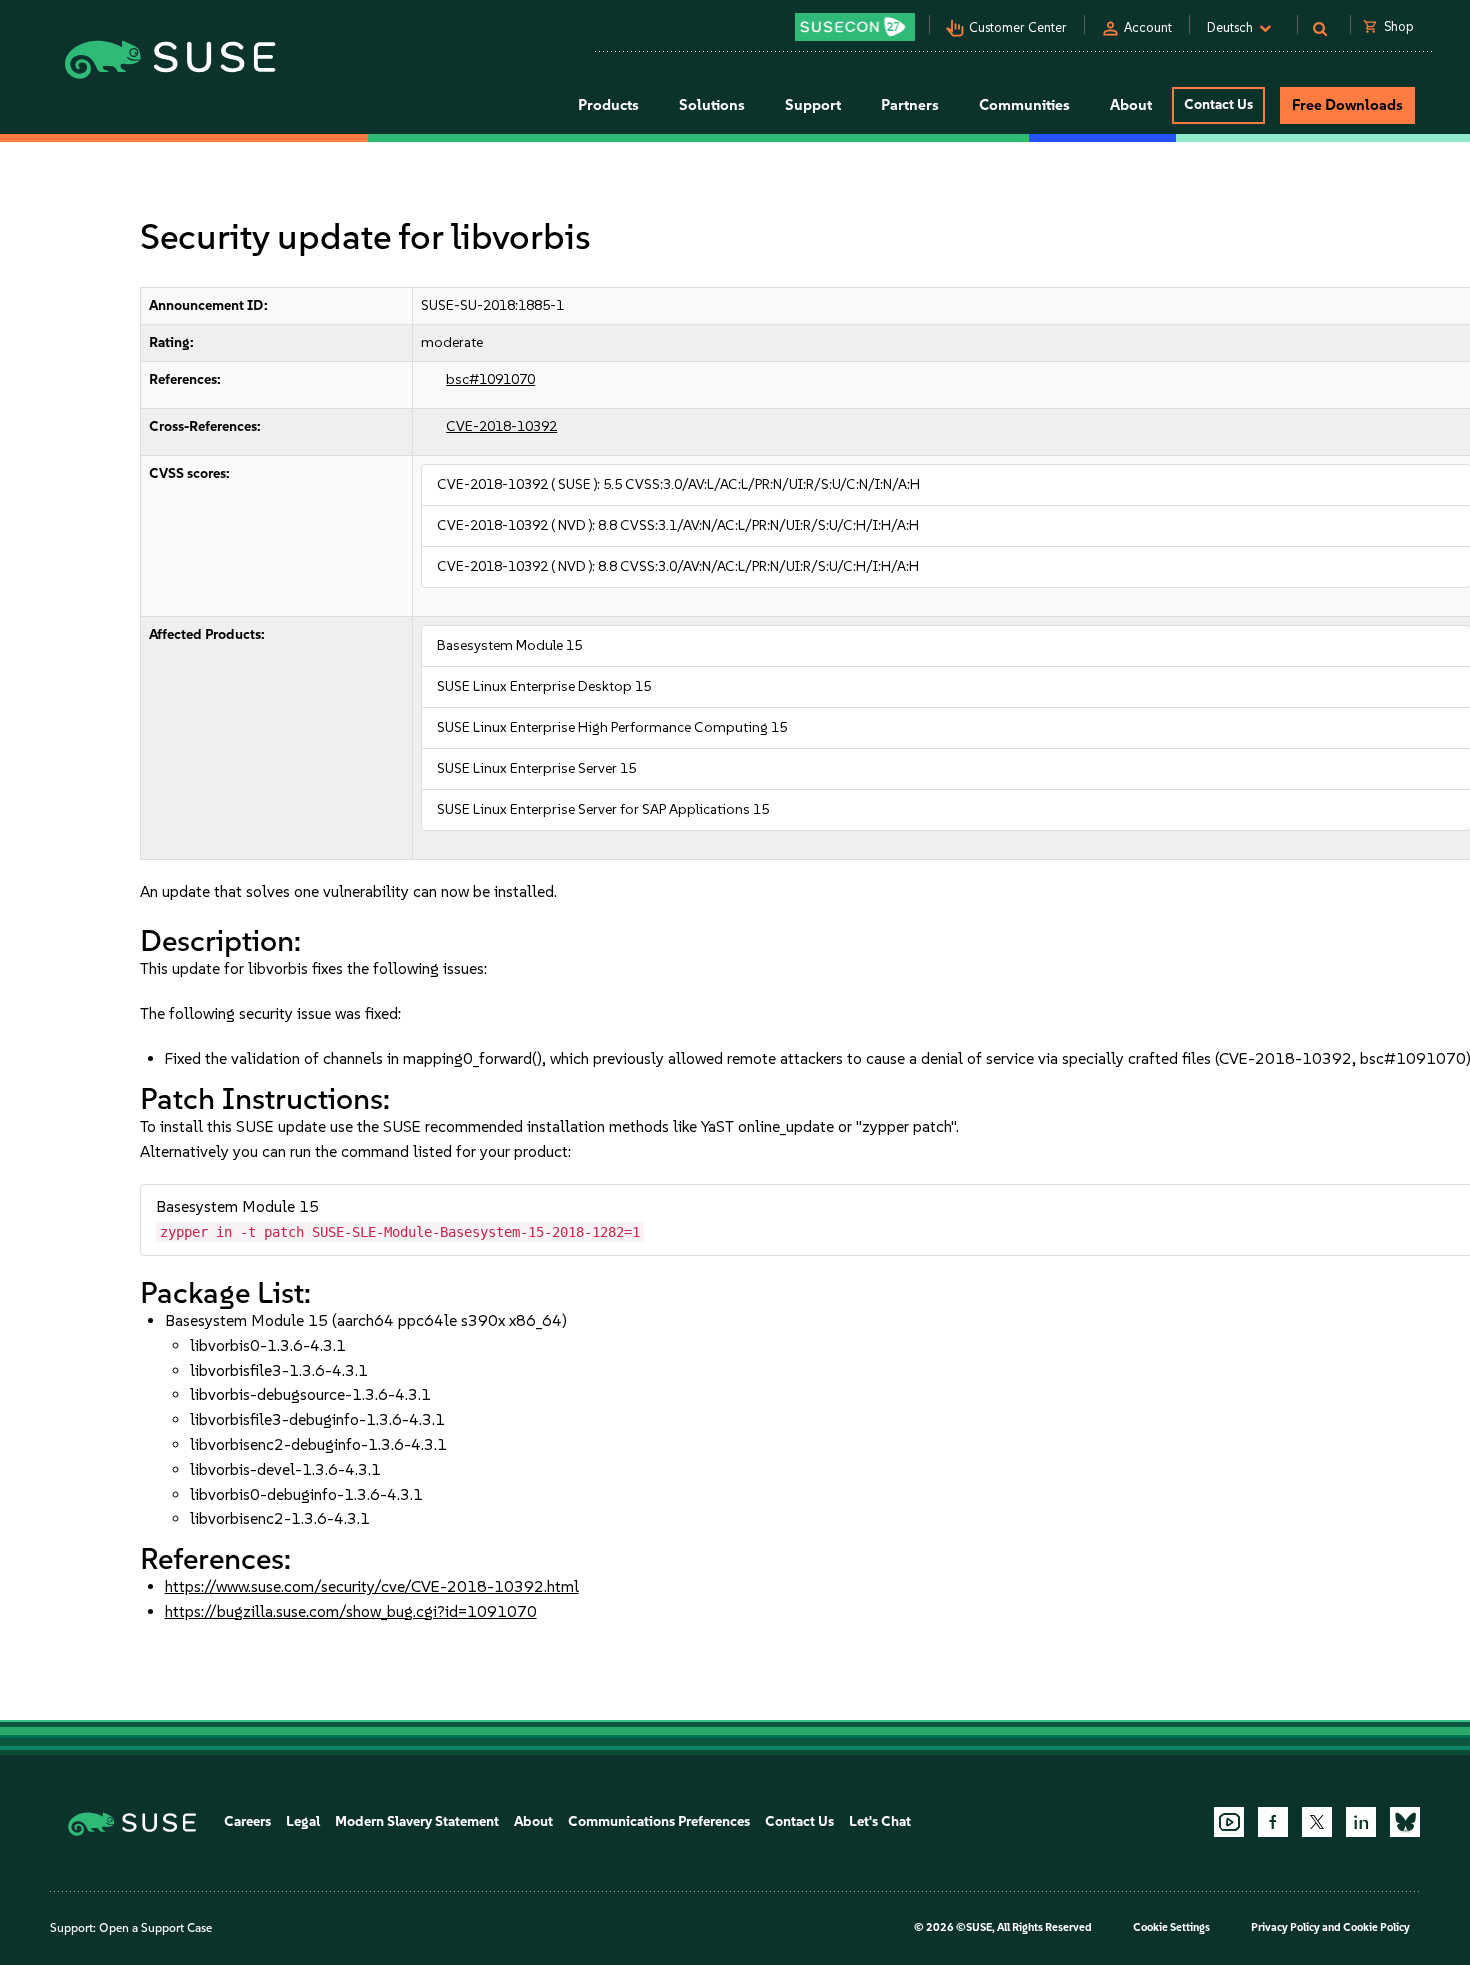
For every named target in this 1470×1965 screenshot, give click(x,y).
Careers (247, 1821)
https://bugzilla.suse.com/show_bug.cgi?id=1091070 (351, 1611)
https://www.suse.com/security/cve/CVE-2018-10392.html (372, 1586)
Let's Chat (880, 1821)
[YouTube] (1229, 1822)
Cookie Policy (1376, 1927)
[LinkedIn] (1361, 1822)
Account (1148, 27)
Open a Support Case (155, 1928)
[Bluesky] (1405, 1822)
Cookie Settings (1171, 1927)
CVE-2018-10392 (501, 426)
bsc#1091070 (490, 379)
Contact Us (1218, 104)
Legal (303, 1821)
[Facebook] (1273, 1822)
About (533, 1821)
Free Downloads (1347, 105)
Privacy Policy (1285, 1927)
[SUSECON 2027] (855, 27)
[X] (1317, 1822)
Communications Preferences (659, 1821)
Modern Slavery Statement (417, 1821)
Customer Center (1018, 27)
